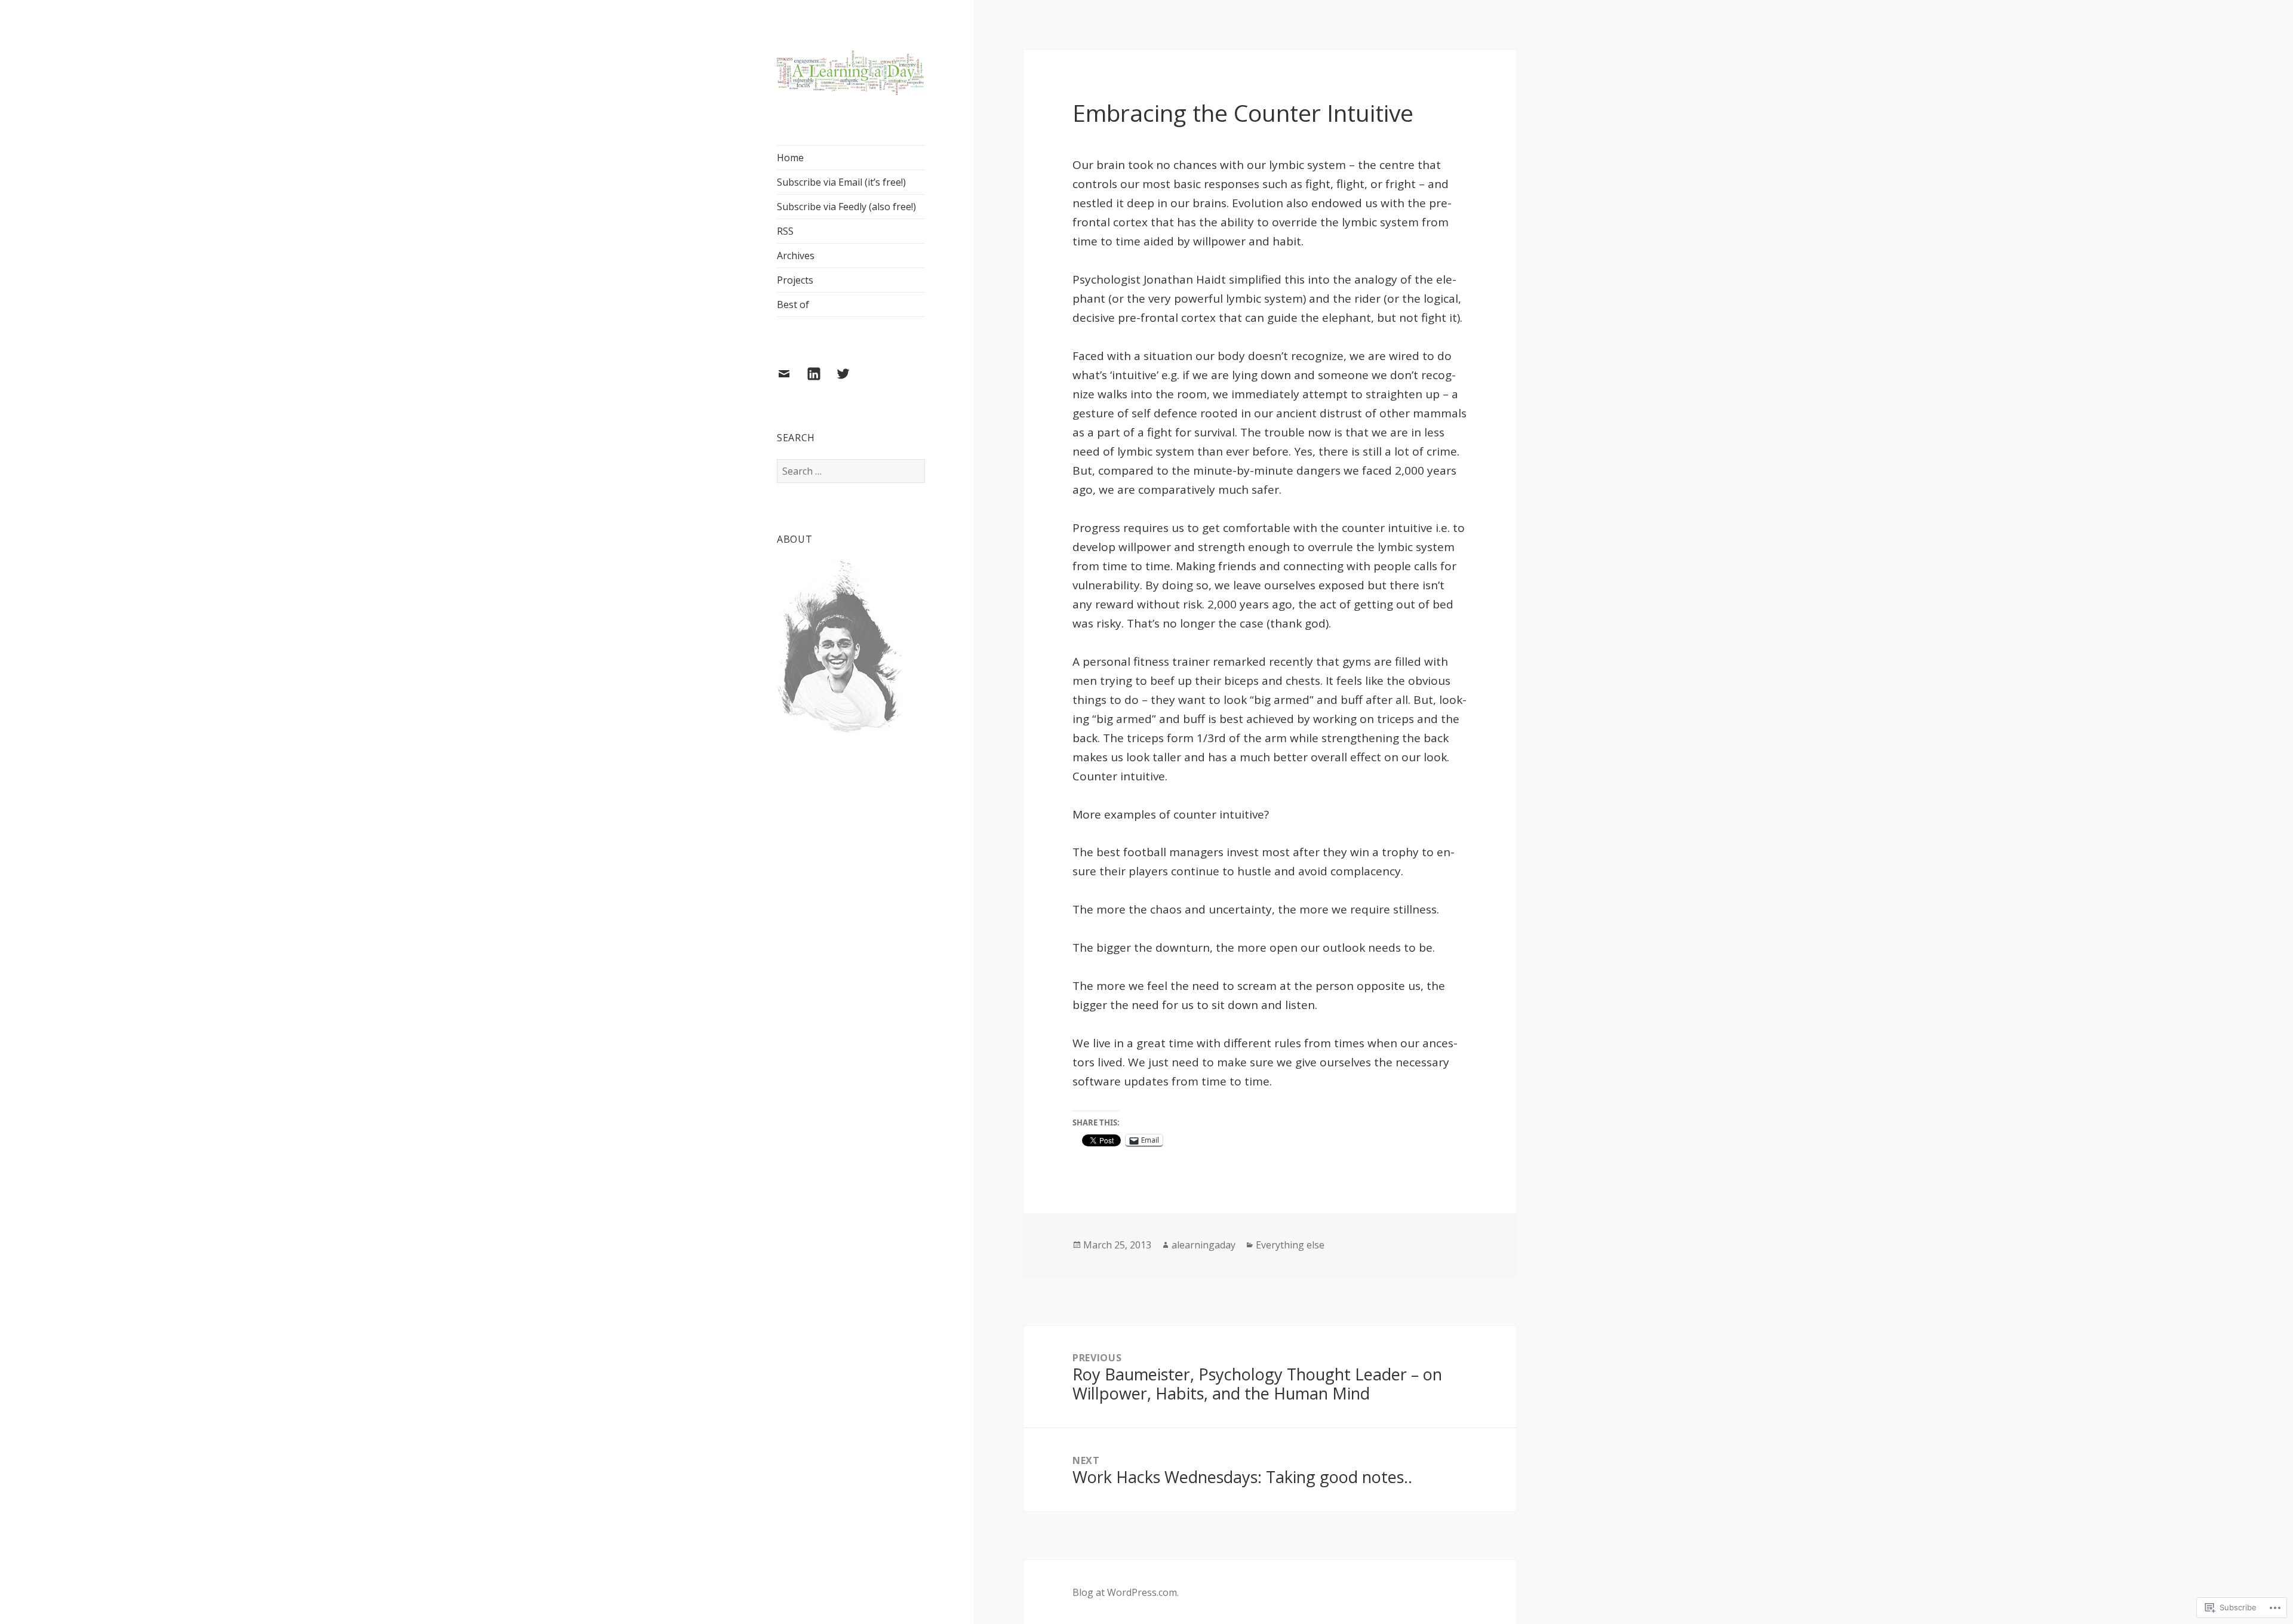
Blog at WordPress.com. (1126, 1592)
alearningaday (1204, 1245)
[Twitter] (850, 381)
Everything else (1290, 1245)
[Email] (791, 381)
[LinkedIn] (821, 381)
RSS (785, 231)
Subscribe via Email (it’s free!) (841, 182)
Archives (796, 256)
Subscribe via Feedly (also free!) (846, 207)
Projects (795, 280)
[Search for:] (851, 471)
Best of (793, 304)
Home (790, 158)
